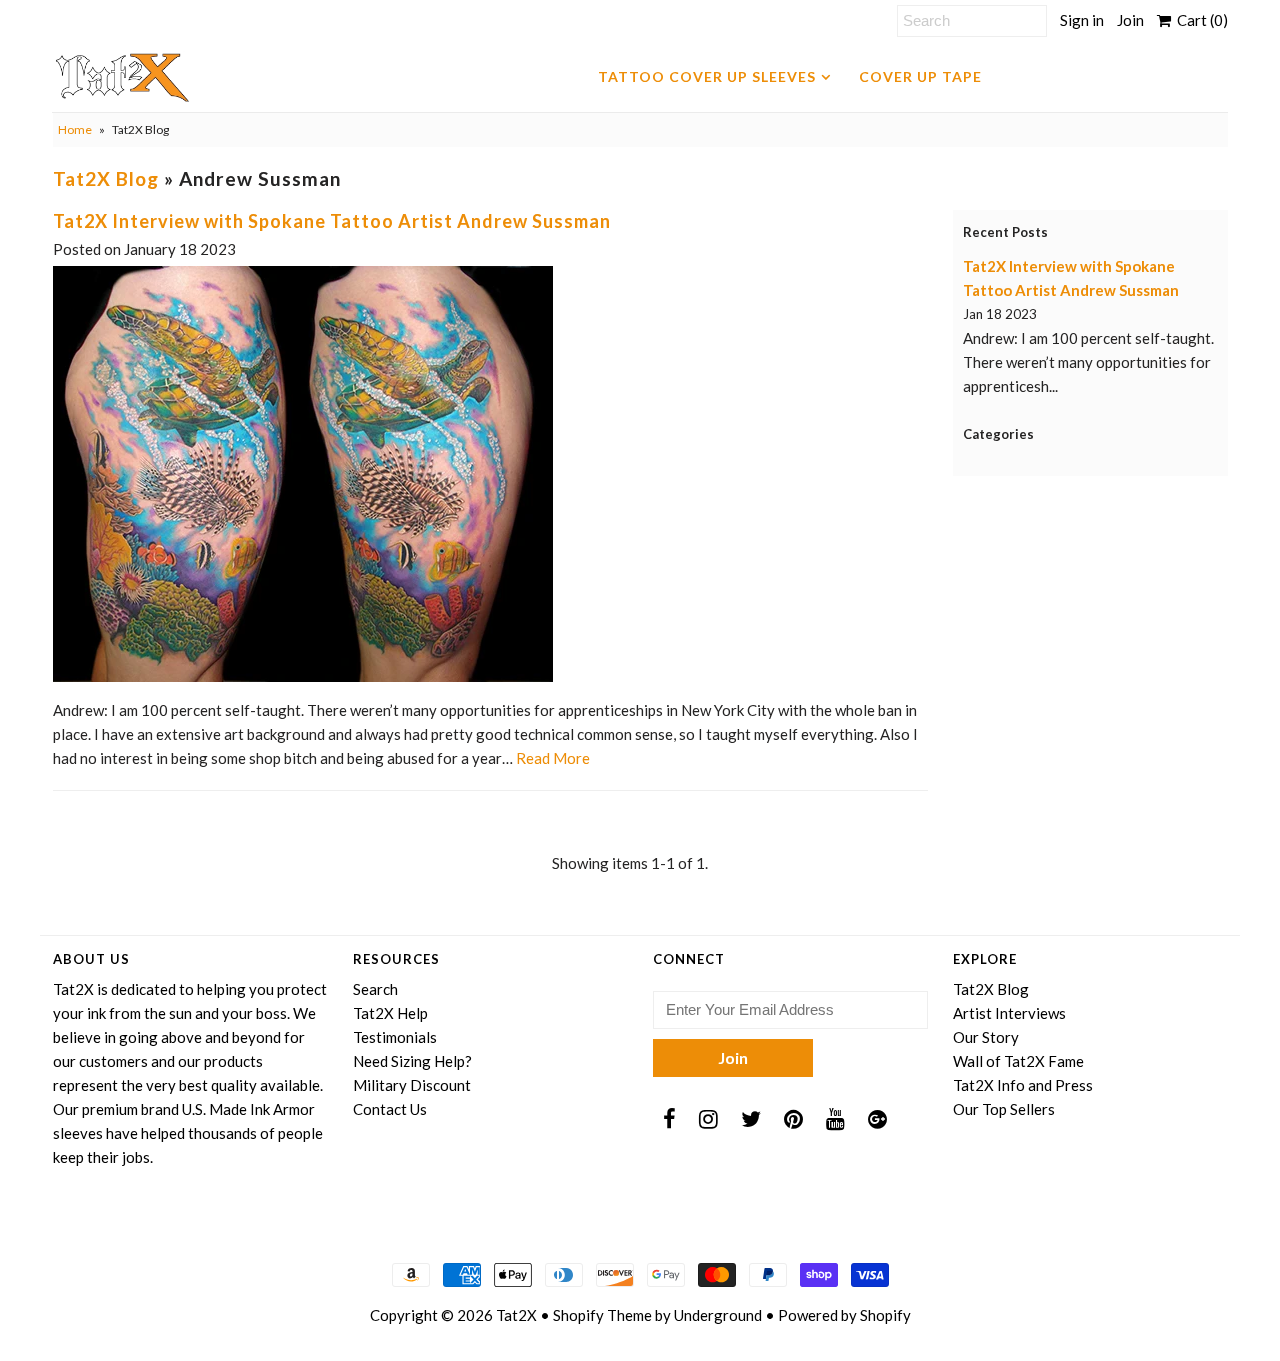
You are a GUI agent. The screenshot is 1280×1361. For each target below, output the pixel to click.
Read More (553, 758)
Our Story (986, 1037)
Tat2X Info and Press (1023, 1085)
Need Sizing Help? (412, 1061)
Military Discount (412, 1085)
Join (1130, 20)
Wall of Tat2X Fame (1018, 1061)
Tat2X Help (390, 1013)
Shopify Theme (602, 1315)
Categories (998, 434)
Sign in (1082, 20)
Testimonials (395, 1037)
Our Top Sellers (1004, 1109)
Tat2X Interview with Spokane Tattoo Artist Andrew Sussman (332, 221)
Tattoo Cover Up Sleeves (707, 76)
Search (375, 989)
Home (75, 129)
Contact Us (390, 1109)
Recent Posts (1005, 232)
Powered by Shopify (844, 1315)
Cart (1199, 20)
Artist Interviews (1009, 1013)
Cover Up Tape (920, 76)
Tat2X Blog (106, 178)
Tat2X (516, 1315)
